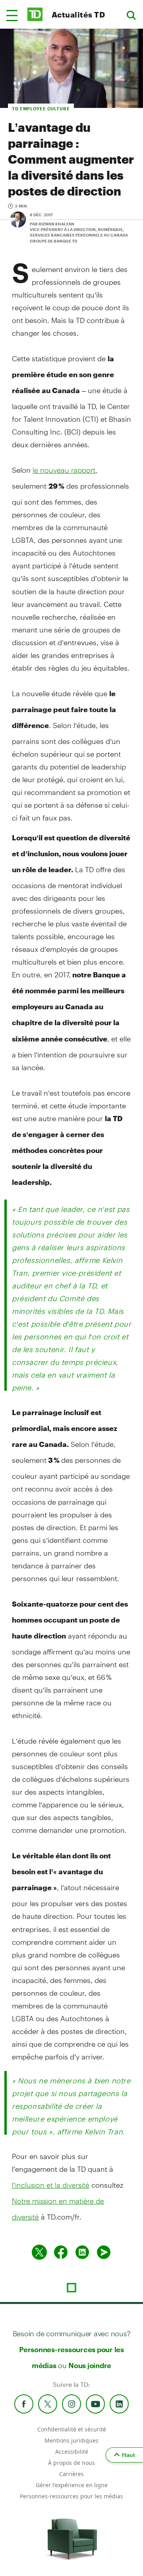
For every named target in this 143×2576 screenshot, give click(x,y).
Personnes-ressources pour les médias (71, 2496)
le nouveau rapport (64, 470)
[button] (12, 16)
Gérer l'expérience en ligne (72, 2485)
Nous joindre (90, 2365)
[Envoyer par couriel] (104, 2252)
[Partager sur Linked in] (82, 2252)
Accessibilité (72, 2452)
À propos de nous (71, 2463)
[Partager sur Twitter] (39, 2252)
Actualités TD (78, 15)
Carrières (71, 2474)
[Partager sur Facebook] (61, 2252)
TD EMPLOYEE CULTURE (41, 109)
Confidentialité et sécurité (72, 2429)
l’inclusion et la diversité (51, 2185)
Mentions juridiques (71, 2440)
